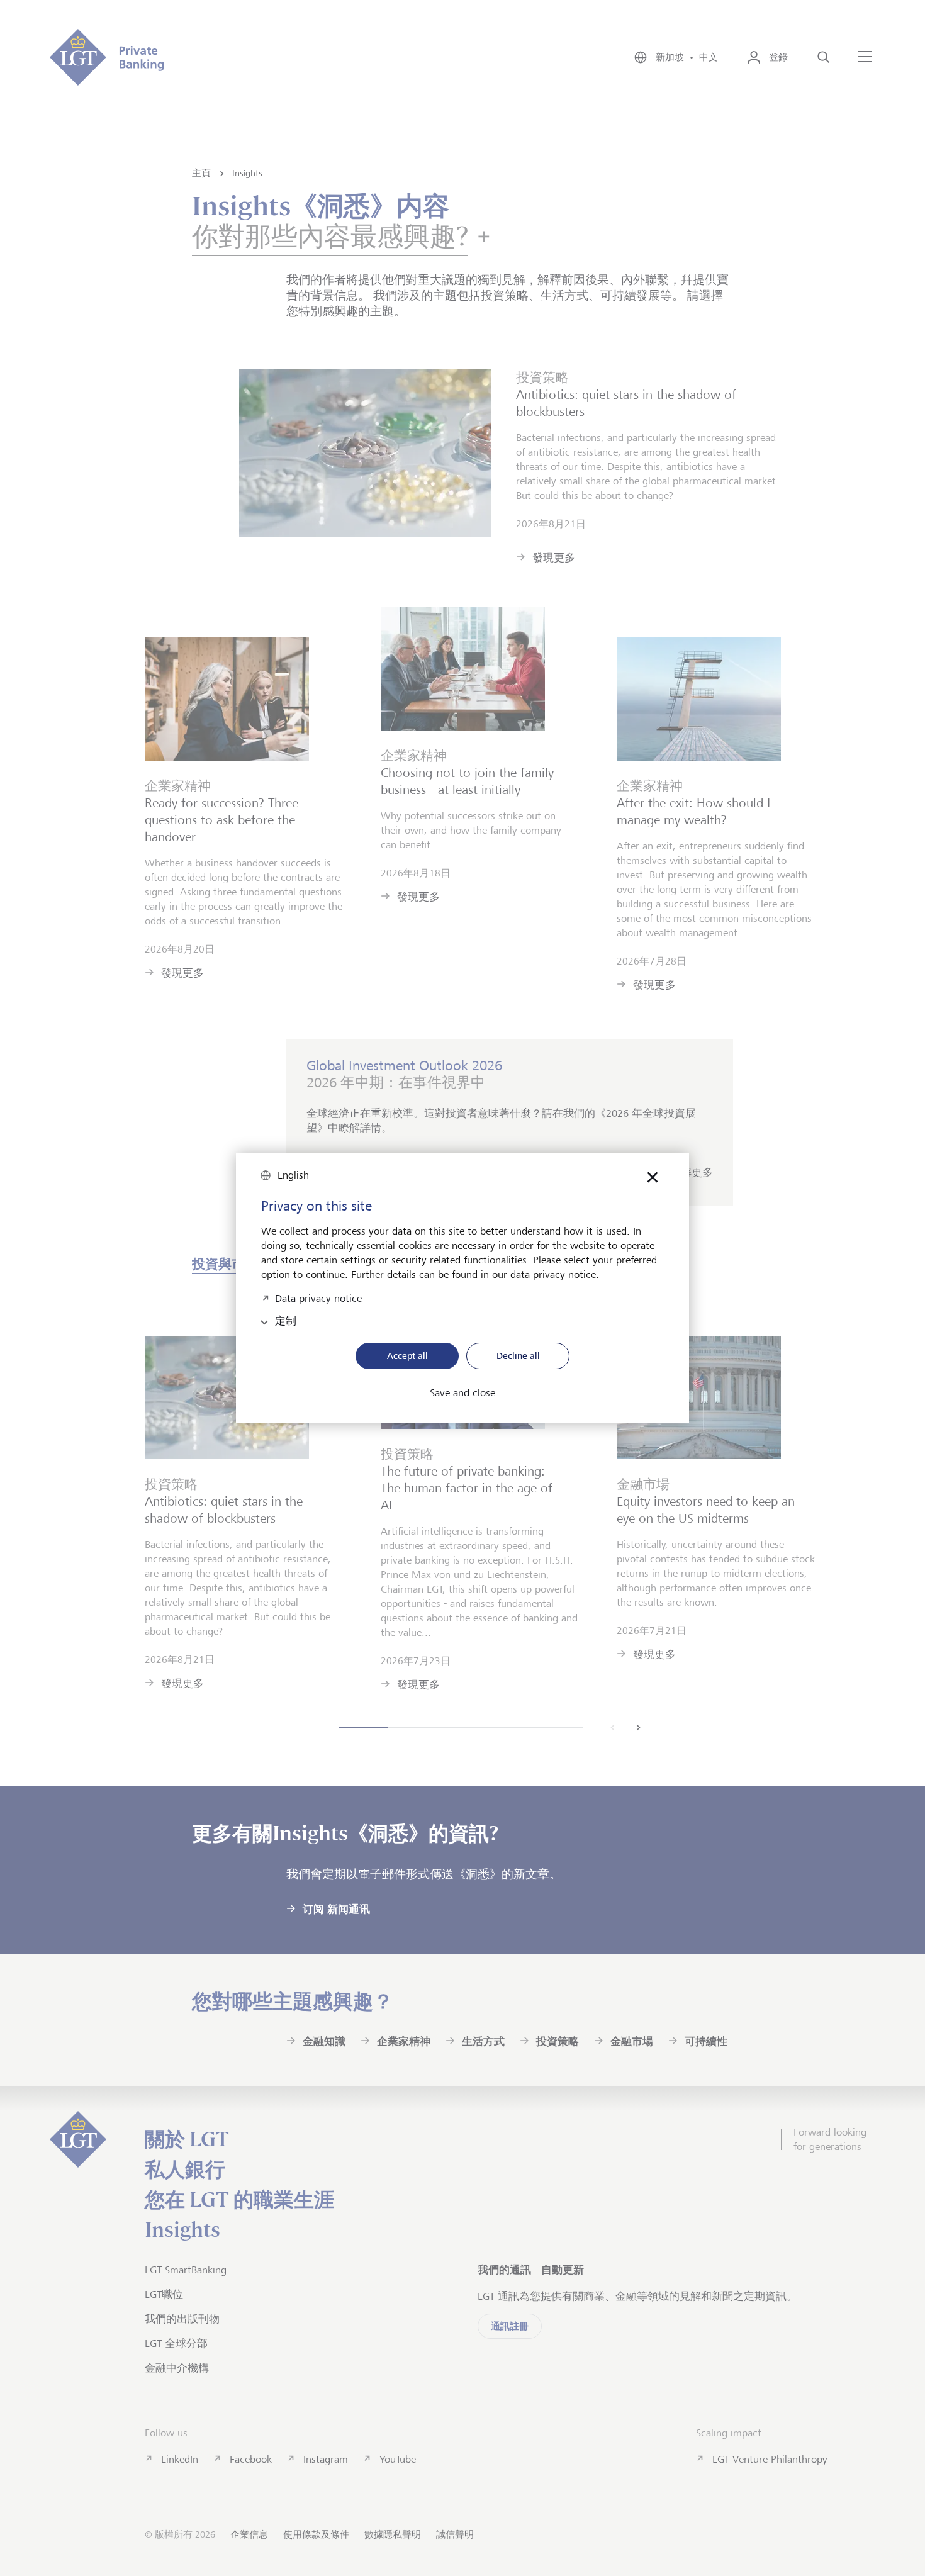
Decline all (518, 1356)
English (293, 1175)
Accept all (407, 1356)
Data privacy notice (318, 1297)
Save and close (462, 1393)
